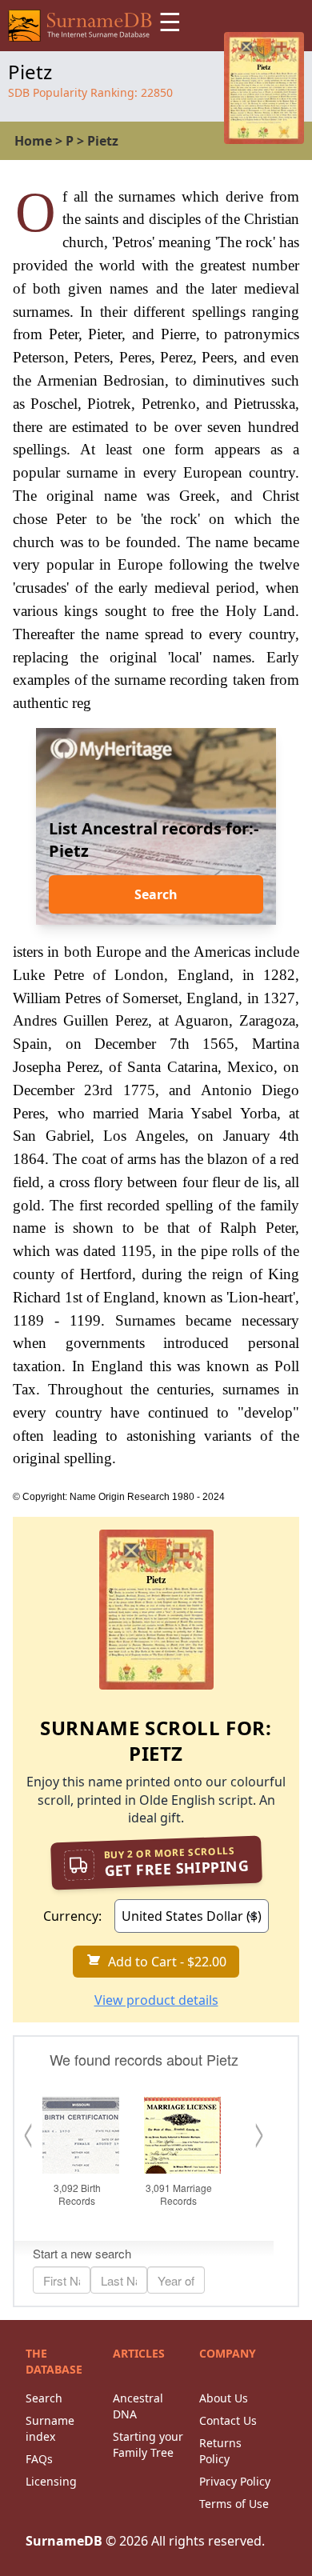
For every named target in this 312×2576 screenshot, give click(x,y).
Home (33, 141)
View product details (156, 2000)
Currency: (72, 1916)
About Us (224, 2398)
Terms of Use (234, 2504)
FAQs (39, 2459)
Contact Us (228, 2420)
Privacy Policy (235, 2481)
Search (156, 894)
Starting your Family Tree (148, 2444)
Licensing (51, 2481)
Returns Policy (220, 2451)
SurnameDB (64, 2541)
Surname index (50, 2428)
